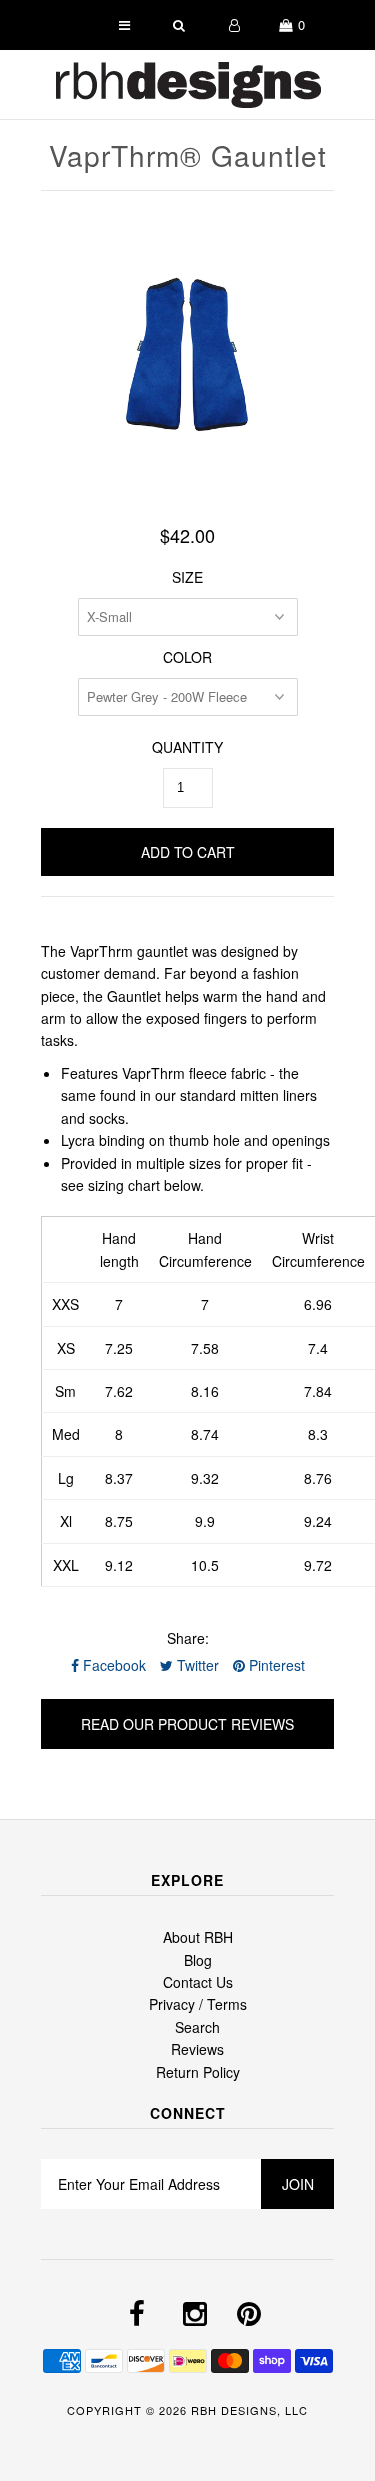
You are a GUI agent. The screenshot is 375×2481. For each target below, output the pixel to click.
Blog (198, 1960)
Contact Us (198, 1982)
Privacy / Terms (198, 2004)
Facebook (112, 1665)
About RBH (198, 1937)
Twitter (196, 1665)
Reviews (197, 2049)
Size (187, 577)
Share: (188, 1638)
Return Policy (198, 2072)
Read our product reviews (187, 1724)
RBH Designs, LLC (249, 2410)
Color (187, 657)
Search (197, 2027)
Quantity (187, 747)
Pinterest (275, 1665)
